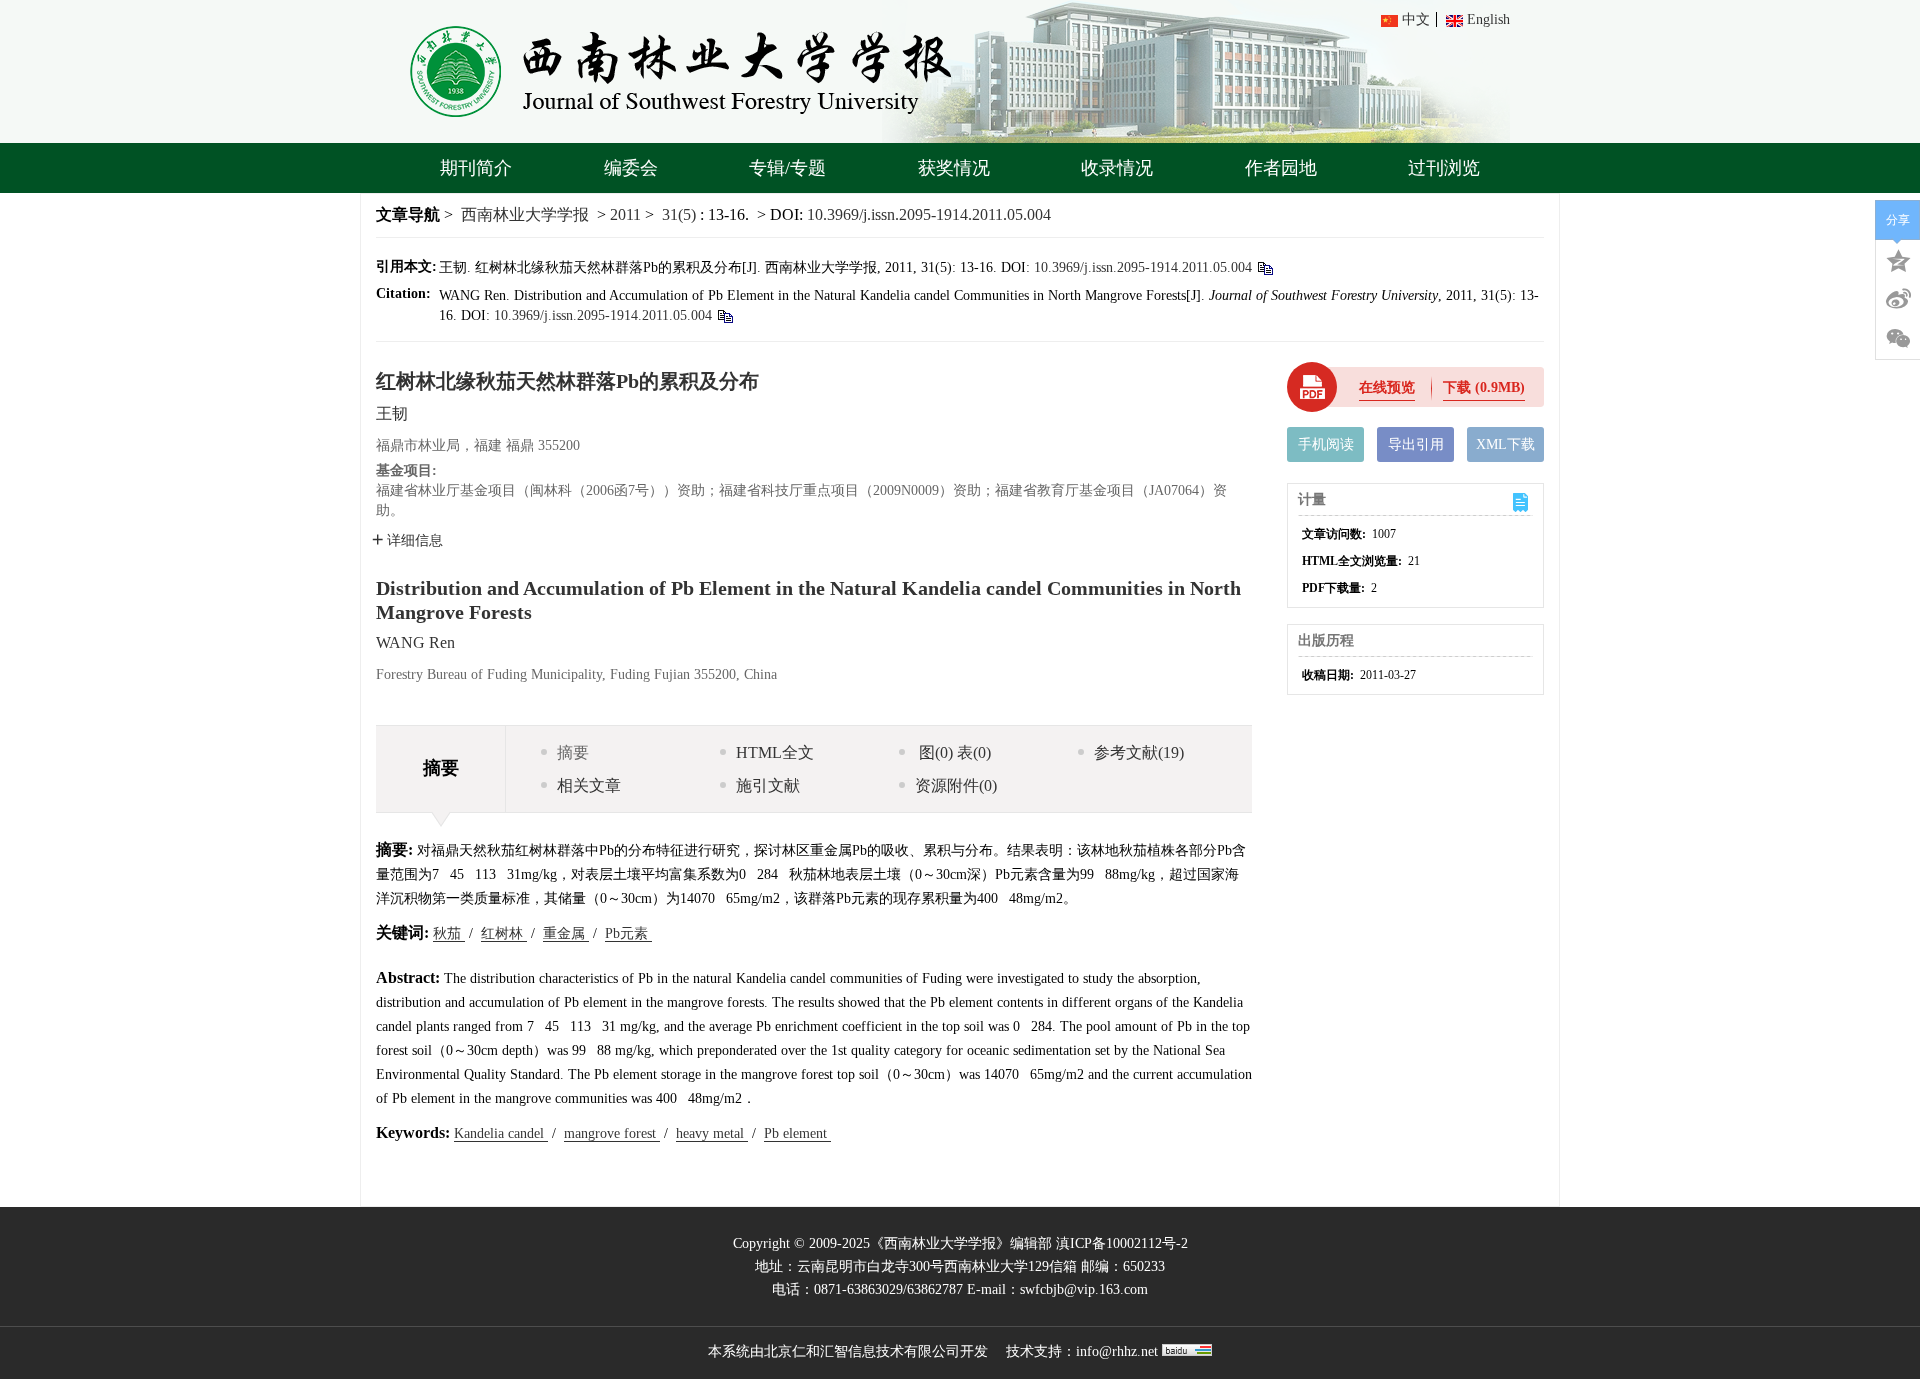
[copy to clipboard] (724, 315)
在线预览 (1387, 387)
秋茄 (449, 933)
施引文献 (768, 785)
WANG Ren (415, 642)
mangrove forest (612, 1133)
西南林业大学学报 (525, 214)
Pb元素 (628, 933)
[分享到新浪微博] (1898, 299)
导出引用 (1416, 444)
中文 (1416, 19)
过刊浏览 (1444, 168)
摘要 (573, 752)
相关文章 (589, 785)
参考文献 (1139, 752)
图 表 (953, 752)
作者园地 (1281, 168)
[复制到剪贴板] (1264, 267)
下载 (1484, 387)
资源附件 (956, 785)
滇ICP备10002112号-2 (1122, 1243)
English (1488, 19)
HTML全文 (775, 752)
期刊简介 (476, 168)
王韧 (392, 413)
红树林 (504, 933)
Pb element (797, 1133)
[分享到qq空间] (1898, 259)
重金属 (566, 933)
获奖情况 (954, 168)
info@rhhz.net (1117, 1351)
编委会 (631, 168)
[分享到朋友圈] (1898, 339)
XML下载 (1505, 444)
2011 (625, 214)
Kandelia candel (501, 1133)
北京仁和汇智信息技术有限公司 (862, 1351)
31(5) (681, 214)
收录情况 (1117, 168)
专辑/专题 (787, 168)
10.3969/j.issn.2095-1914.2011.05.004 (929, 214)
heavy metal (712, 1133)
